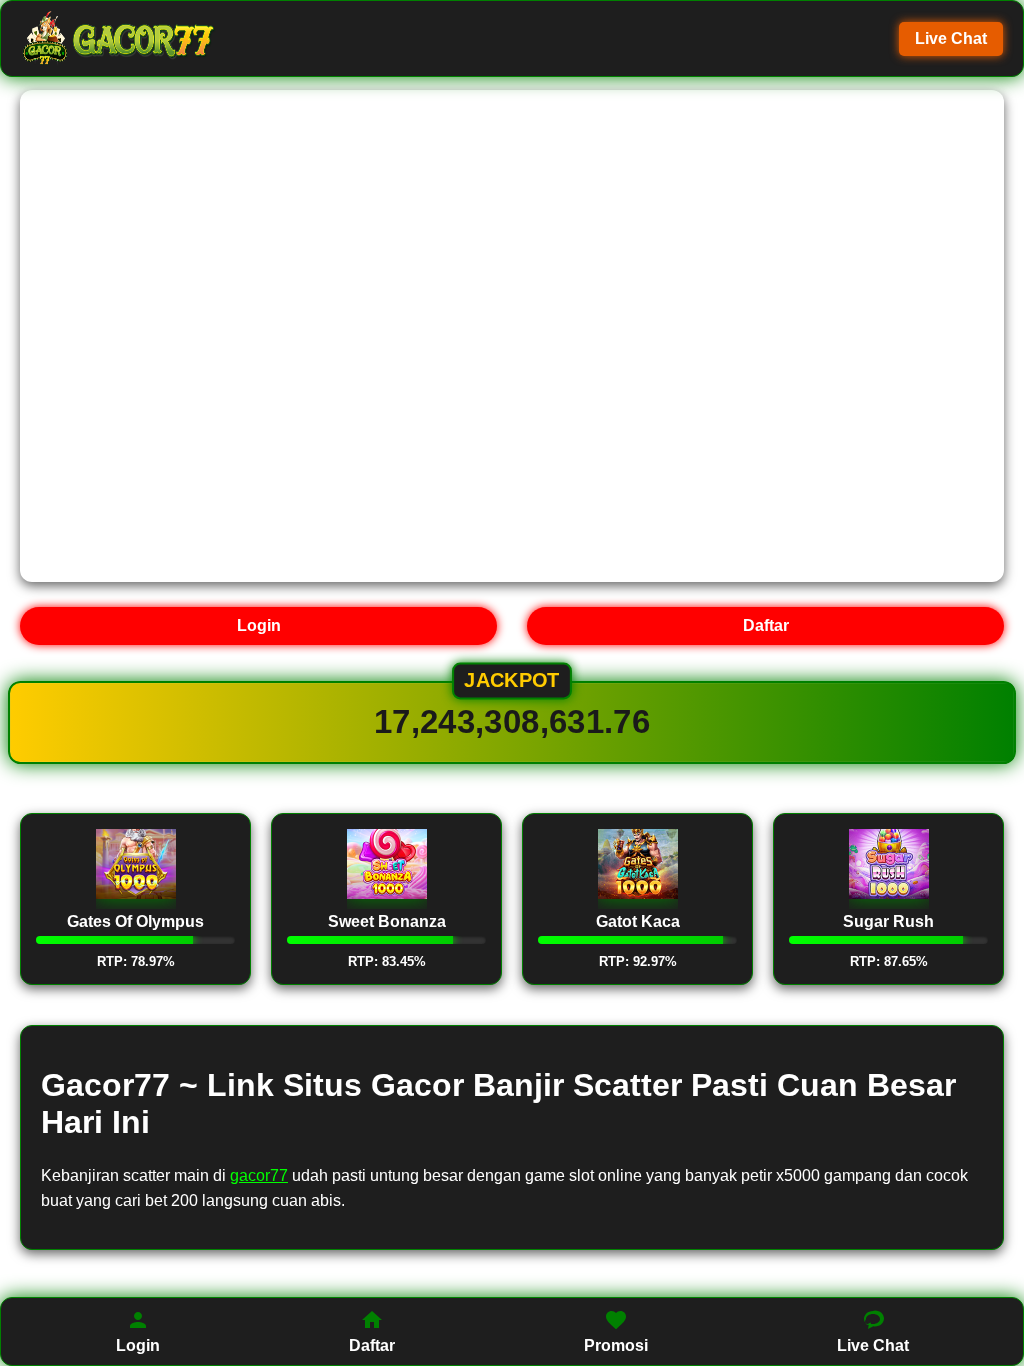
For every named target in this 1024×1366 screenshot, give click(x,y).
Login (259, 625)
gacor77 (259, 1175)
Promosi (616, 1345)
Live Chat (951, 38)
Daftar (766, 625)
